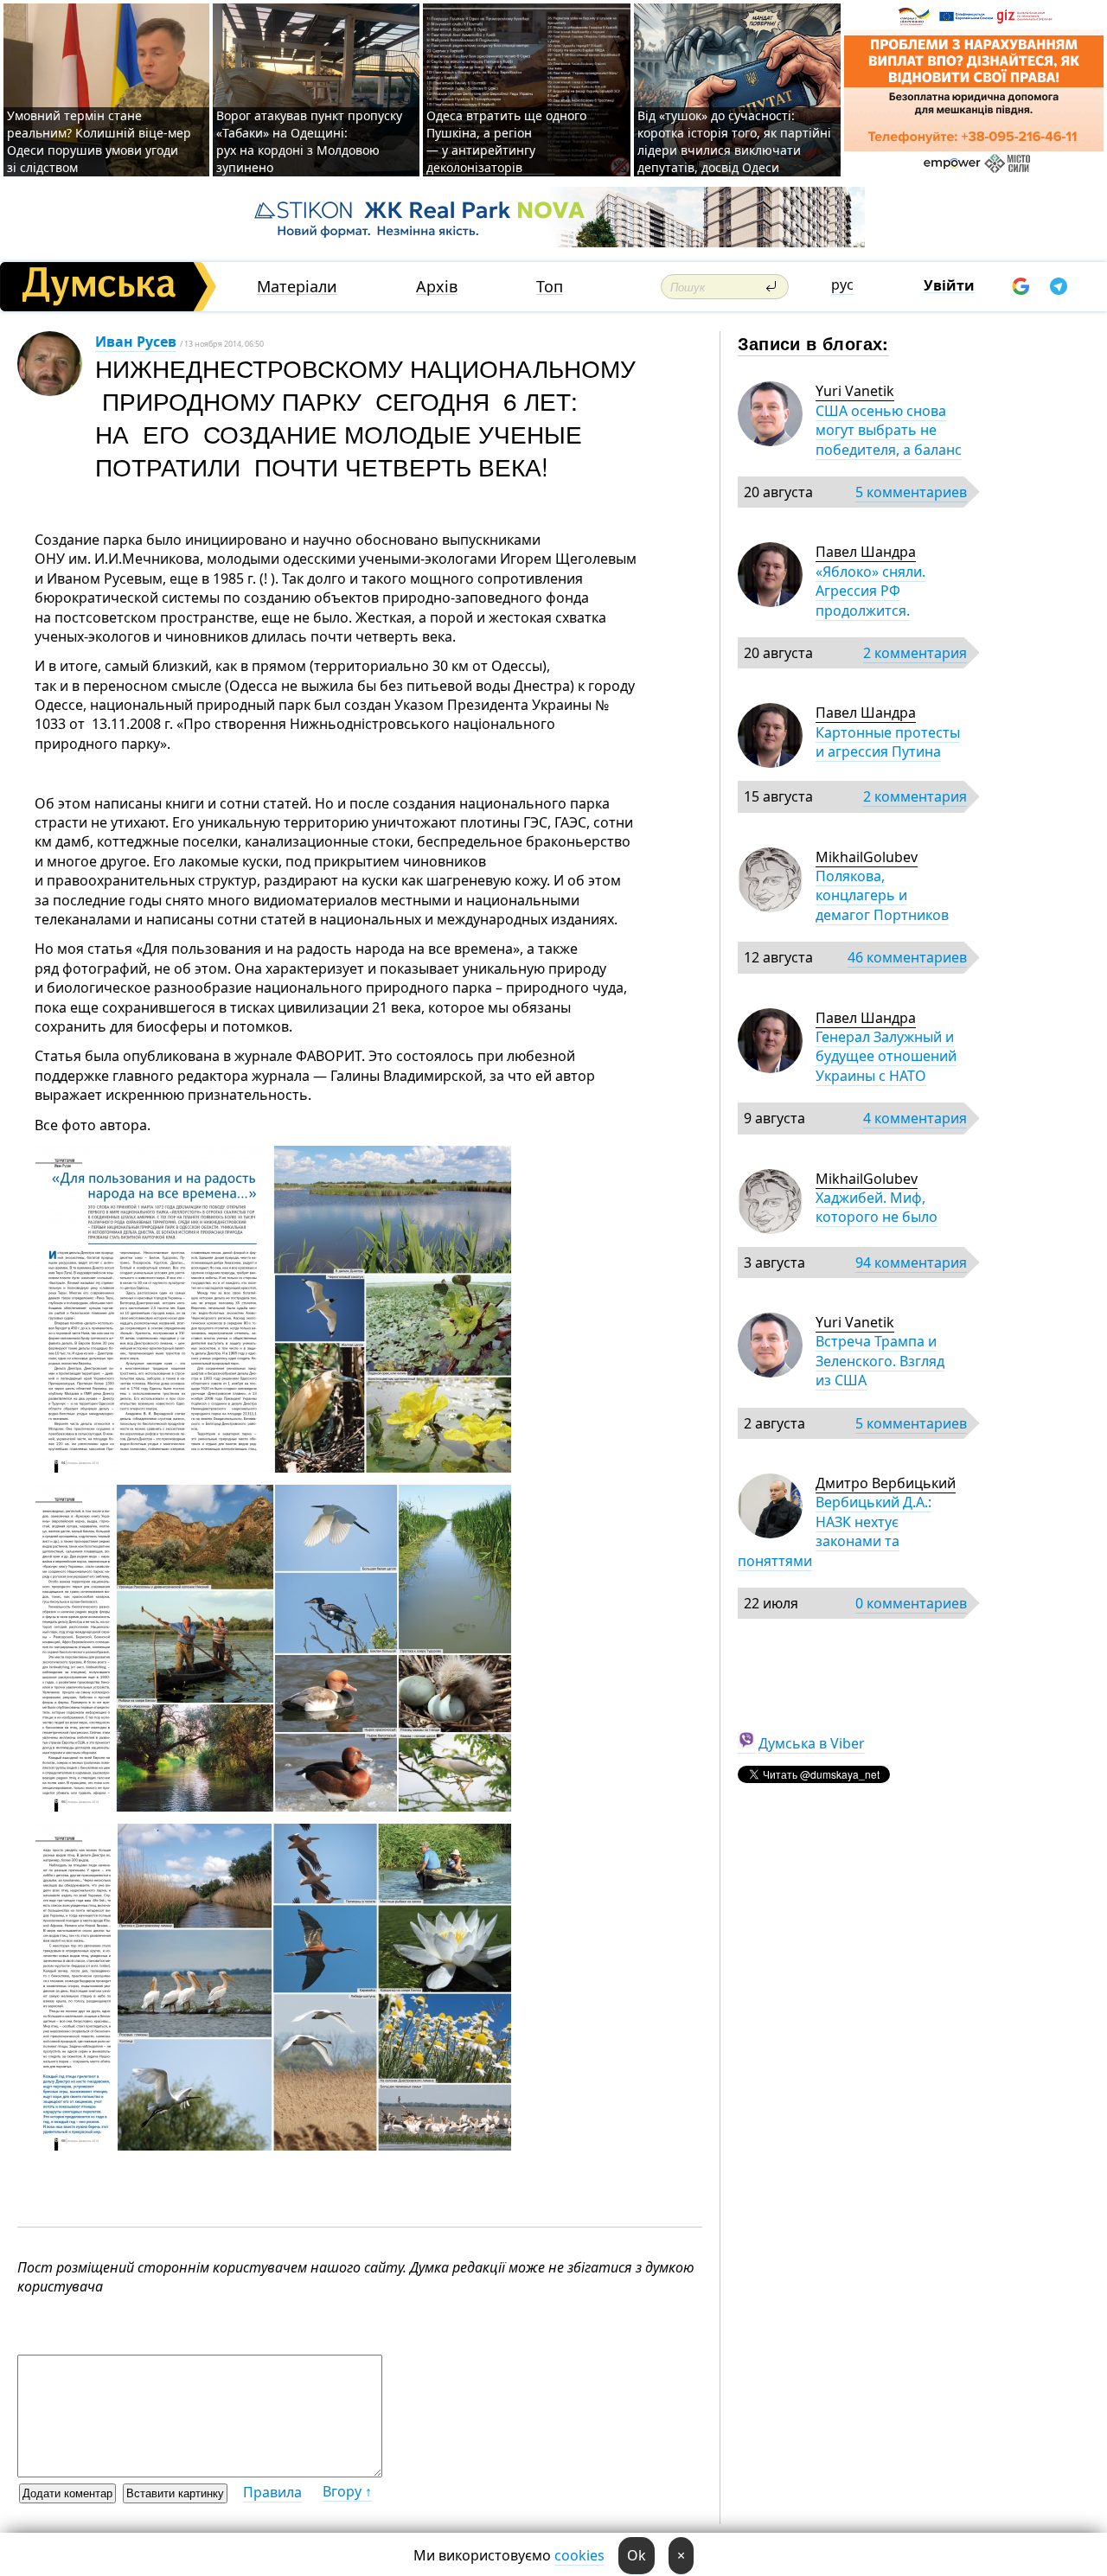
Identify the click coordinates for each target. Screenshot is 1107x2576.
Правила (272, 2492)
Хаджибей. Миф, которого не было (877, 1207)
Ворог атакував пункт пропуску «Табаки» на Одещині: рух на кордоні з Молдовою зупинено (309, 141)
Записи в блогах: (813, 343)
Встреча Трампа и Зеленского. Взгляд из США (880, 1361)
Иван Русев (136, 342)
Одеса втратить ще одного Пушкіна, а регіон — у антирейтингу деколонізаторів (506, 141)
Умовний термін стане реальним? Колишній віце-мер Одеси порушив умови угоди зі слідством (99, 141)
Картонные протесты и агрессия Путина (888, 742)
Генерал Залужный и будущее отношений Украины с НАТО (886, 1056)
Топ (550, 287)
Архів (437, 287)
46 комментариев (907, 957)
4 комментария (915, 1118)
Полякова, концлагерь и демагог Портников (882, 895)
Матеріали (297, 287)
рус (842, 284)
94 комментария (911, 1262)
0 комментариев (911, 1603)
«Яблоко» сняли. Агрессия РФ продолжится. (870, 591)
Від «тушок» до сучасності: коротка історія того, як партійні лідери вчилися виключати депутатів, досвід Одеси (734, 141)
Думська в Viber (812, 1743)
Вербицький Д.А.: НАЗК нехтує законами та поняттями (835, 1531)
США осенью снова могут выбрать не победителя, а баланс (889, 430)
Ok (637, 2555)
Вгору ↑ (347, 2491)
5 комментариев (911, 492)
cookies (579, 2555)
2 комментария (915, 653)
